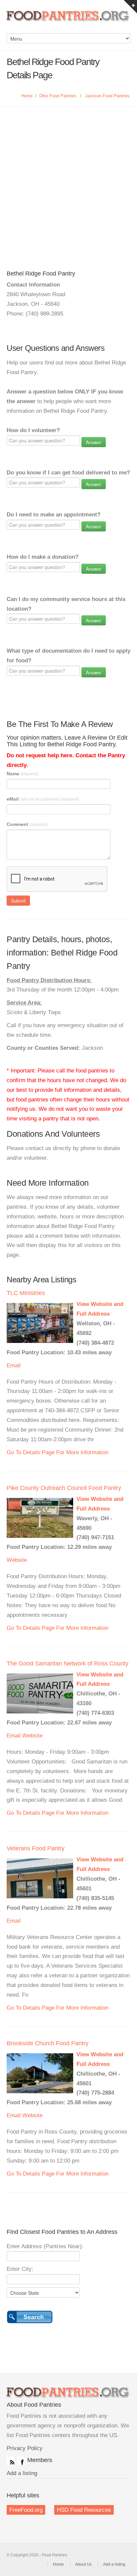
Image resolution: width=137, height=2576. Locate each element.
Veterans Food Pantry (36, 1848)
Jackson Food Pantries (107, 96)
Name (23, 774)
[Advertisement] (68, 178)
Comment (27, 824)
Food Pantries (68, 20)
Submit (18, 901)
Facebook (21, 2461)
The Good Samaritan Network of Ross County (68, 1663)
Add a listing (22, 2473)
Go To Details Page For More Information (58, 1452)
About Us (83, 2564)
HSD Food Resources (84, 2510)
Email (14, 1365)
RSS (11, 2461)
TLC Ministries (26, 1293)
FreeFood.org (26, 2510)
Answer (94, 442)
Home (27, 96)
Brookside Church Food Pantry (48, 2043)
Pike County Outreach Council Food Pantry (64, 1488)
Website (17, 1560)
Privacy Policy (25, 2448)
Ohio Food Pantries (58, 96)
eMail (43, 799)
